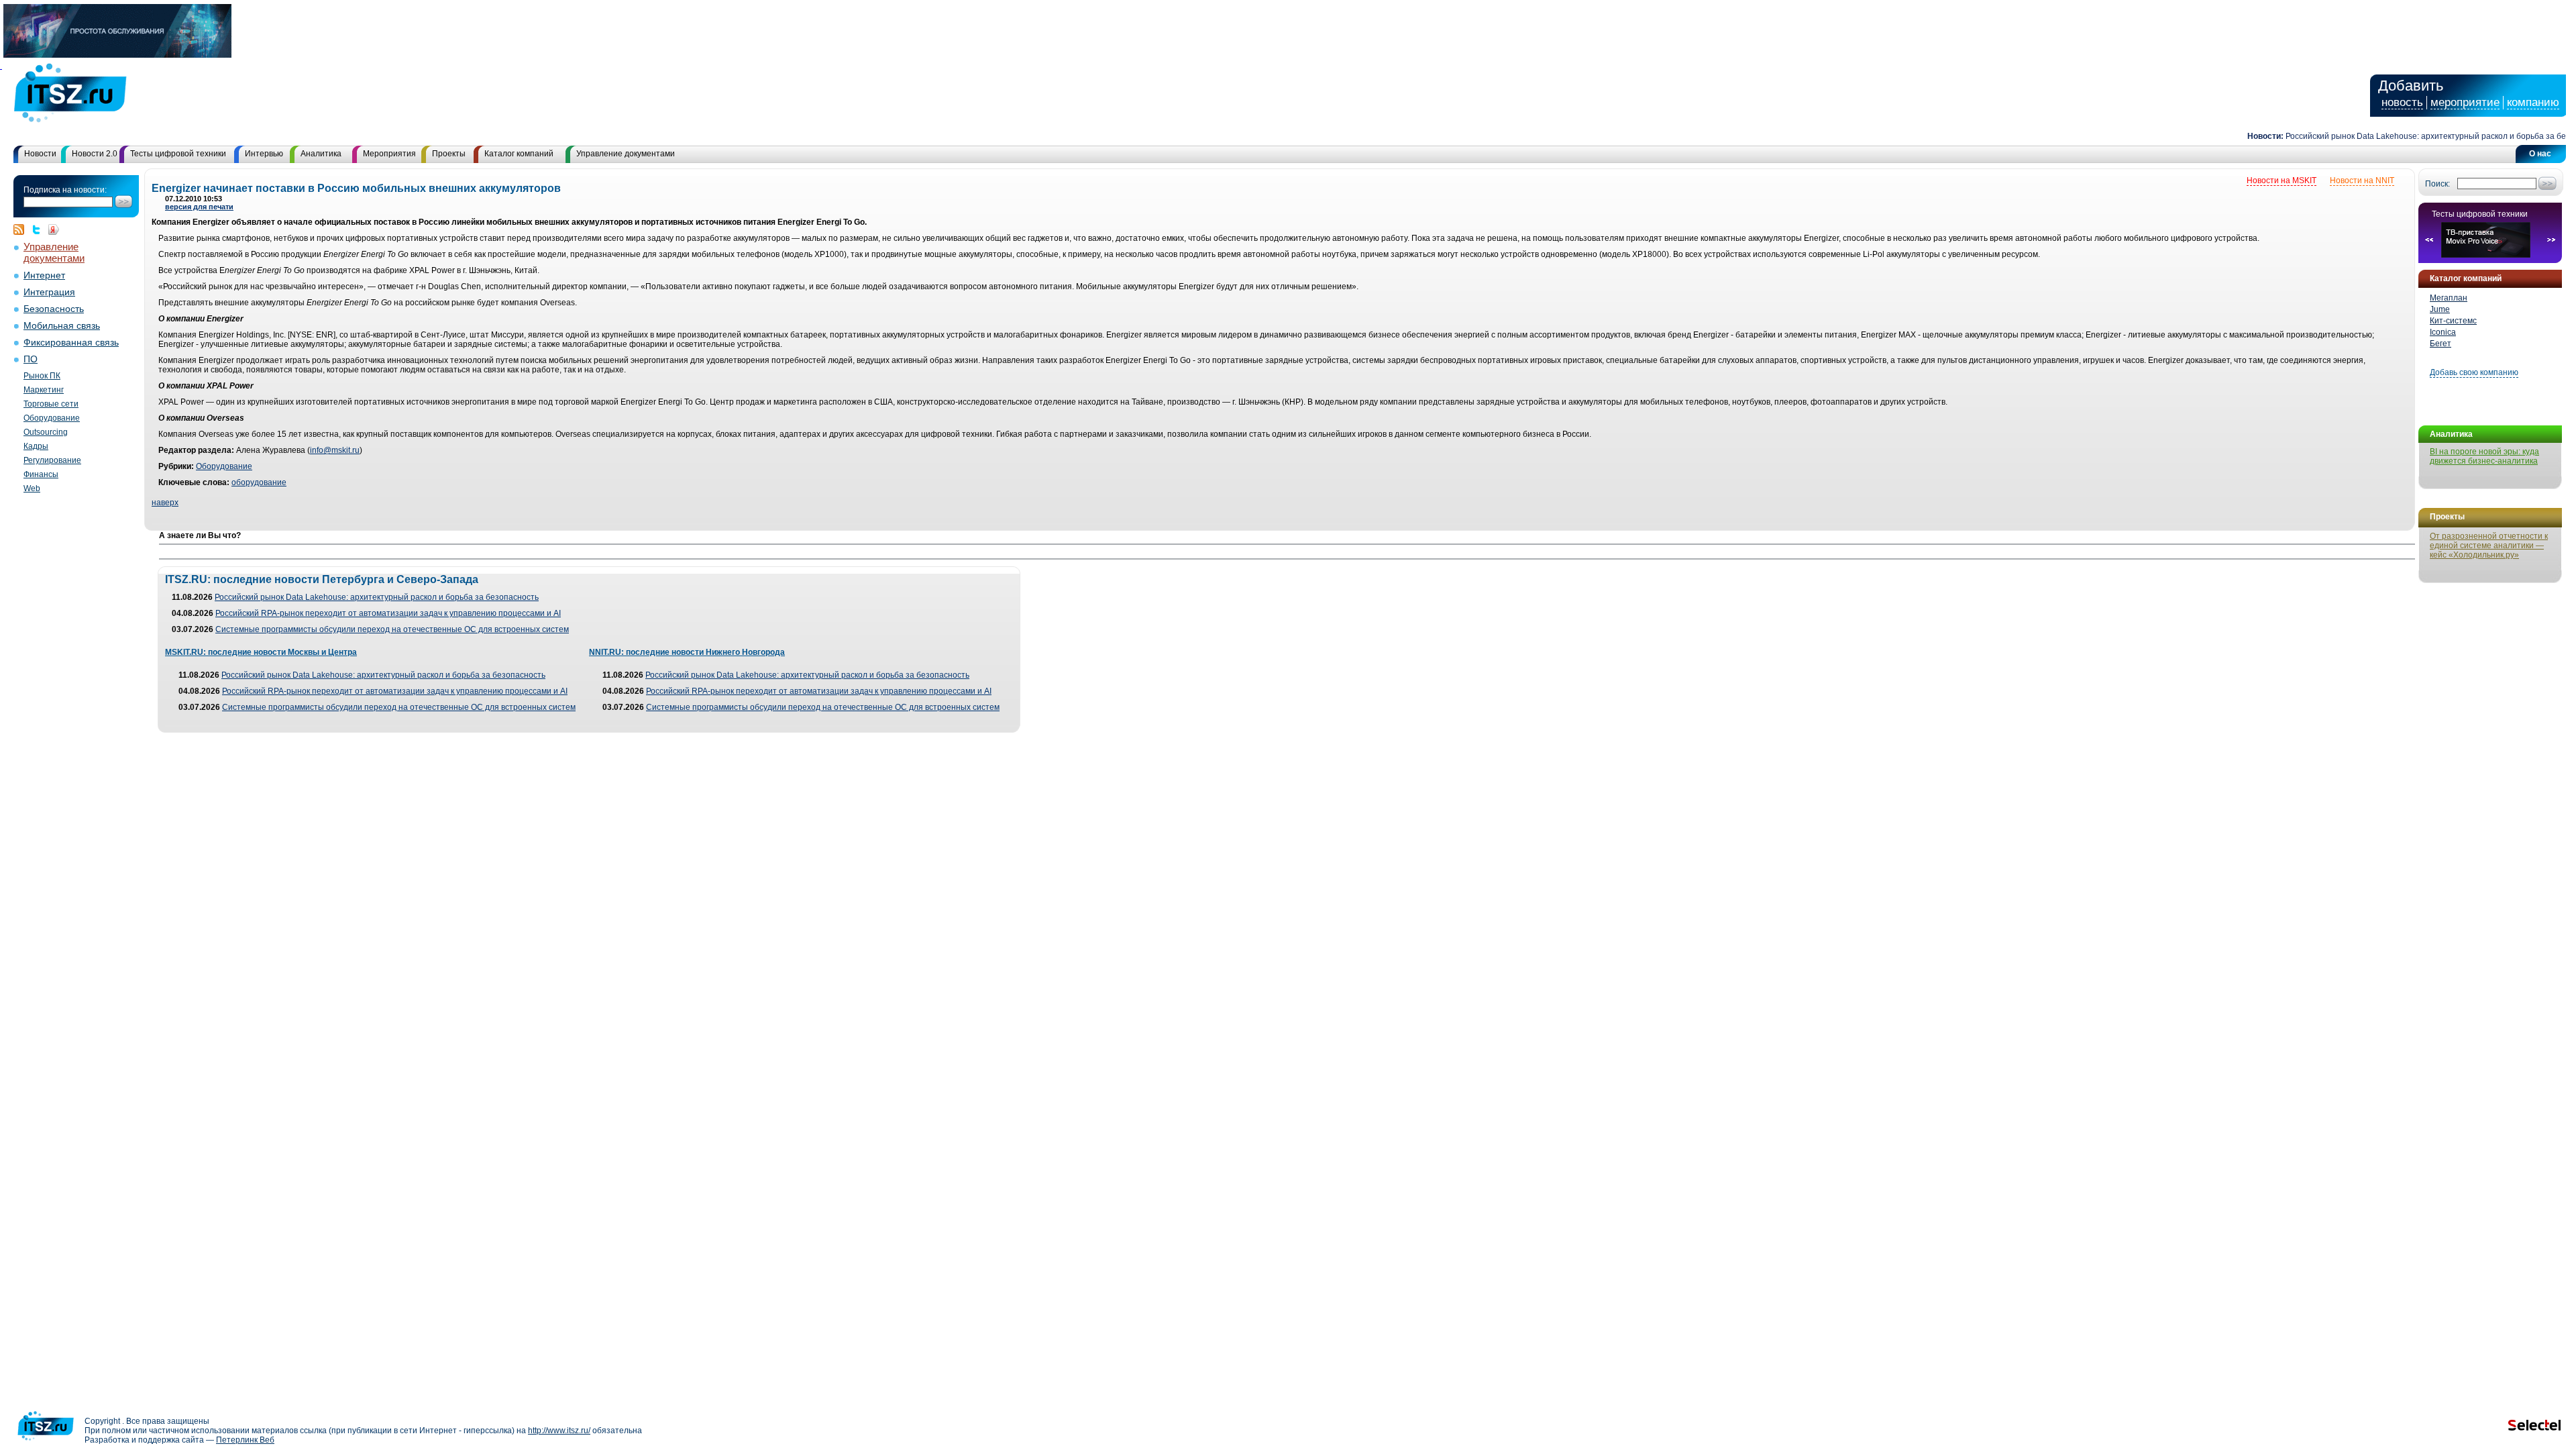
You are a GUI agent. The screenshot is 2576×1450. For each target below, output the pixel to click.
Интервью (264, 154)
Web (32, 488)
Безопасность (54, 309)
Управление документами (626, 154)
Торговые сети (51, 404)
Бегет (2440, 344)
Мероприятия (389, 154)
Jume (2440, 309)
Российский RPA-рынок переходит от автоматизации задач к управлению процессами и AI (388, 613)
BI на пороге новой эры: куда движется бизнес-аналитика (2484, 456)
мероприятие (2465, 102)
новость (2402, 102)
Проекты (449, 154)
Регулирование (52, 460)
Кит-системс (2453, 321)
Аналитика (321, 154)
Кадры (36, 446)
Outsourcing (46, 432)
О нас (2540, 154)
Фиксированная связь (71, 343)
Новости (40, 154)
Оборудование (52, 418)
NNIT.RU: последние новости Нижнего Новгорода (687, 652)
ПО (31, 359)
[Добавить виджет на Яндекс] (54, 229)
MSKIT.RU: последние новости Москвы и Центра (261, 652)
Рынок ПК (42, 376)
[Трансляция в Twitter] (40, 229)
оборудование (259, 482)
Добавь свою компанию (2474, 372)
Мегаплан (2449, 298)
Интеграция (49, 292)
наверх (165, 503)
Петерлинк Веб (245, 1440)
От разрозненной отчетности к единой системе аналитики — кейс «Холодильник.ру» (2489, 546)
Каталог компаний (519, 154)
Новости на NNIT (2362, 180)
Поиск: (2437, 184)
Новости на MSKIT (2282, 180)
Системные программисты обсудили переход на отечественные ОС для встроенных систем (392, 629)
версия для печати (199, 207)
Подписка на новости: (65, 190)
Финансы (41, 474)
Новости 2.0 (95, 154)
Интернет (44, 275)
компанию (2533, 102)
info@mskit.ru (335, 450)
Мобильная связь (62, 326)
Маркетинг (44, 390)
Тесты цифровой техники (178, 154)
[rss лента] (22, 229)
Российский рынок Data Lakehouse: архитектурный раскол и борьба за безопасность (2413, 136)
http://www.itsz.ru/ (559, 1431)
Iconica (2443, 332)
